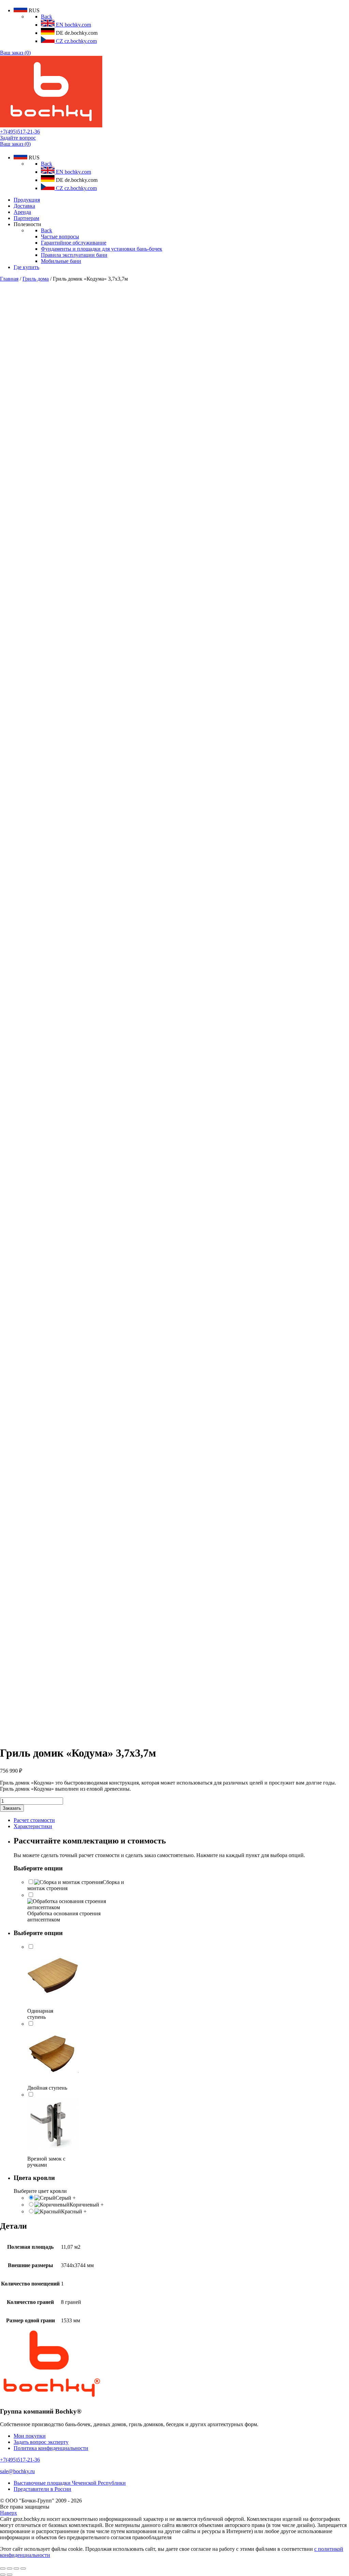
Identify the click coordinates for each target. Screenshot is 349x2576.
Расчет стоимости (34, 1820)
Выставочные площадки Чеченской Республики (70, 2483)
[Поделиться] (10, 2569)
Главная (9, 279)
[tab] (181, 1820)
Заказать (12, 1808)
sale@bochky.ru (17, 2471)
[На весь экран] (16, 2569)
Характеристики (33, 1826)
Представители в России (42, 2489)
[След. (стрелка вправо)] (10, 2575)
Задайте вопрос (18, 138)
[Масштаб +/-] (23, 2569)
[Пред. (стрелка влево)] (3, 2575)
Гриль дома (36, 279)
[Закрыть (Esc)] (3, 2569)
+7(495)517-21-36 (20, 132)
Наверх (9, 2513)
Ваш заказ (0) (15, 53)
